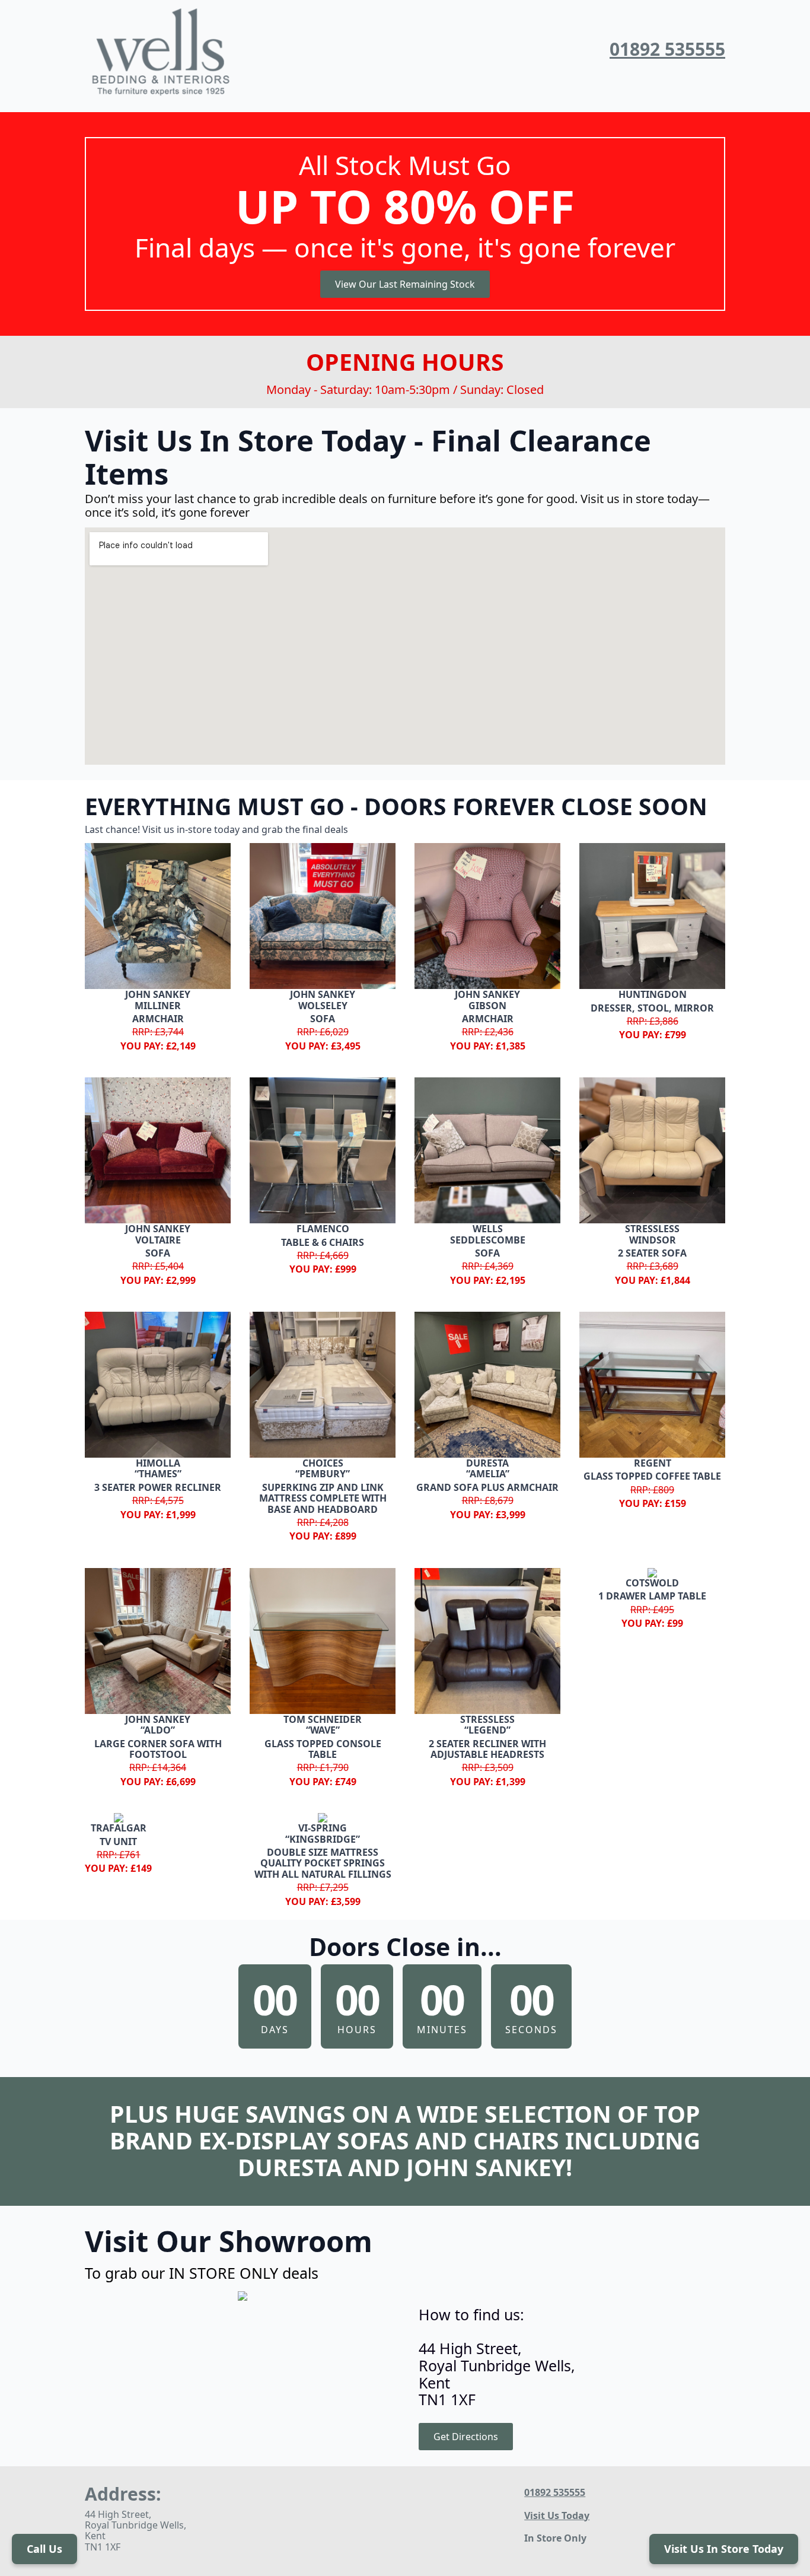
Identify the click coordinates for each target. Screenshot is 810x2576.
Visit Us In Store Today (724, 2549)
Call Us (44, 2549)
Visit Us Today (557, 2515)
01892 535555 (667, 50)
